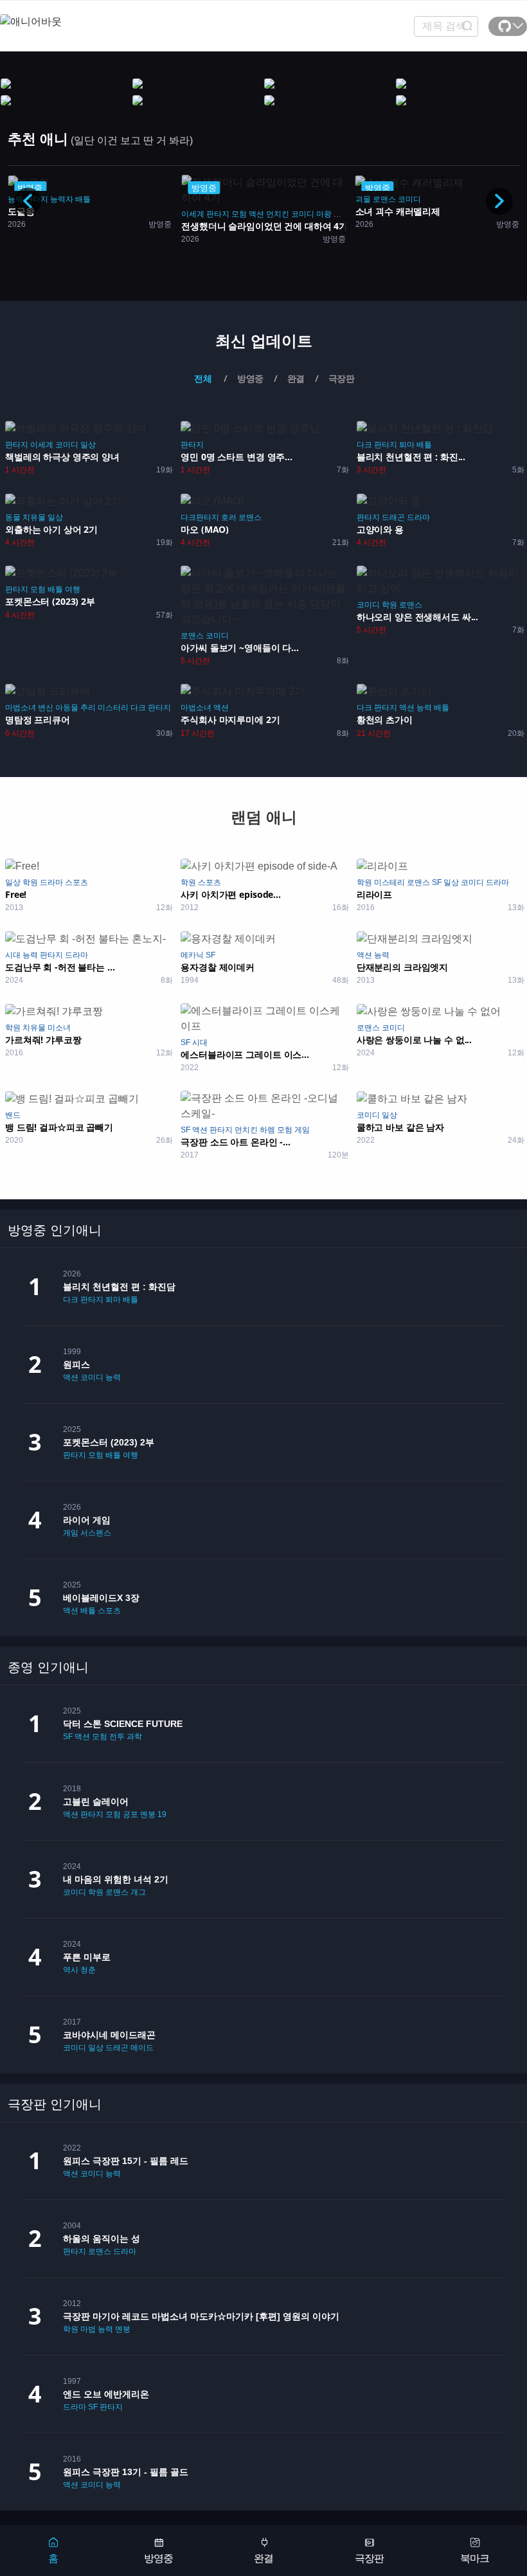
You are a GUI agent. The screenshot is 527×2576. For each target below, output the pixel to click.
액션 (83, 214)
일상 (88, 445)
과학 (134, 1737)
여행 (73, 589)
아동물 (67, 708)
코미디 (129, 214)
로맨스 (210, 199)
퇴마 (407, 445)
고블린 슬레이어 (96, 1802)
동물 (13, 517)
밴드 (13, 1115)
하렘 (267, 1130)
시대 (13, 955)
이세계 (19, 214)
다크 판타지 (377, 445)
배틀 (424, 445)
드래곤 (393, 517)
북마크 (475, 2558)
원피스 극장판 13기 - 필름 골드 (126, 2472)
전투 (117, 1737)
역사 (71, 1970)
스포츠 (76, 882)
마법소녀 (21, 708)
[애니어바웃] (51, 14)
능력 (424, 708)
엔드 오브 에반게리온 (106, 2394)
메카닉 (192, 955)
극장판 (369, 2558)
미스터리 (113, 708)
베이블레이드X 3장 (101, 1598)
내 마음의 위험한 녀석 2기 (116, 1879)
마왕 (150, 214)
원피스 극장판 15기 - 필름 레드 (126, 2161)
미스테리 (389, 882)
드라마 (418, 517)
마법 (88, 2329)
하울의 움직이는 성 (102, 2239)
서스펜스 (96, 1533)
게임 (302, 1130)
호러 (229, 517)
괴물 (168, 214)
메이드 (142, 2048)
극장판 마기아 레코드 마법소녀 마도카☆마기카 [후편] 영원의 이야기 (201, 2316)
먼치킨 (104, 214)
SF (437, 882)
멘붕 (148, 1814)
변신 (46, 708)
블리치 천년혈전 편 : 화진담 (119, 1287)
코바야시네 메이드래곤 (109, 2035)
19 (162, 1814)
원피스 (76, 1364)
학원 (389, 605)
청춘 (88, 1970)
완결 (263, 2558)
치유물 (34, 517)
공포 (130, 1814)
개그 (138, 1892)
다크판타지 (200, 517)
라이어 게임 (87, 1520)
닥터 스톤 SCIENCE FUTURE (123, 1724)
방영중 (158, 2558)
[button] (499, 201)
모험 (66, 214)
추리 (88, 708)
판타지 (44, 214)
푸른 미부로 (87, 1957)
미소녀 (59, 1028)
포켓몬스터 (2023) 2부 (109, 1442)
